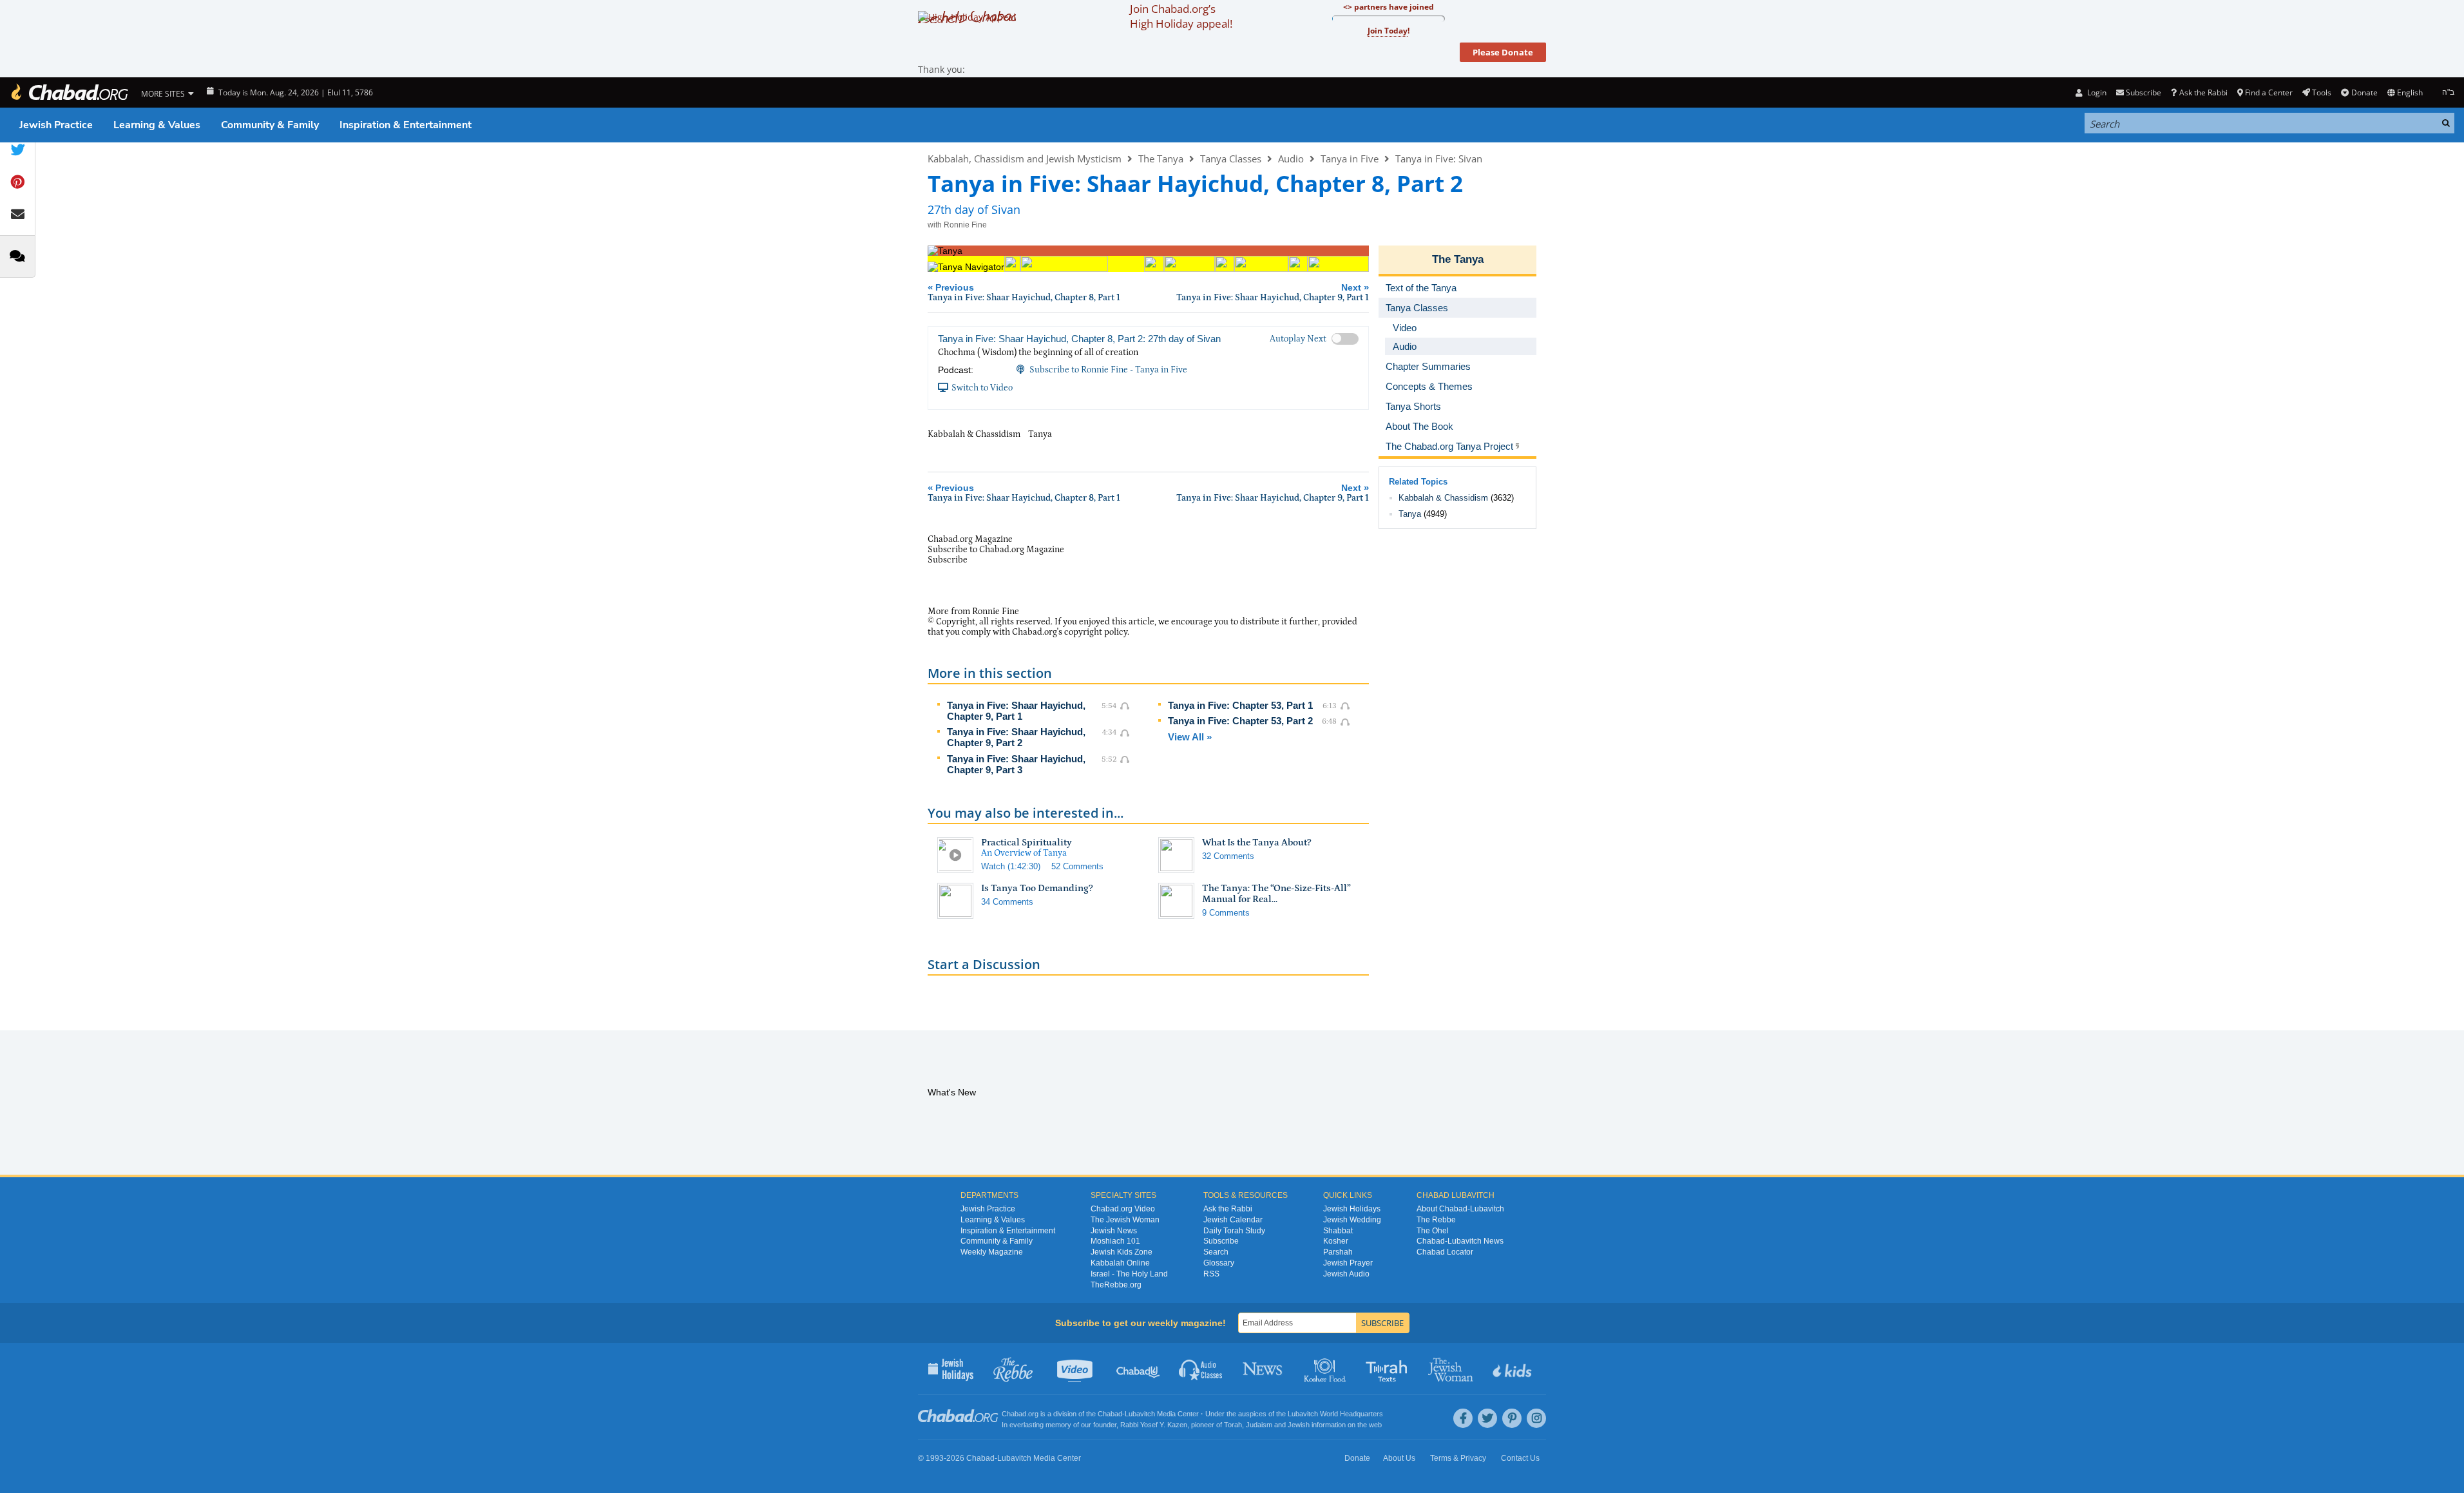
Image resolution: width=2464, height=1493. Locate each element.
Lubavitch (1140, 1414)
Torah (1233, 1425)
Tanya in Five (1350, 159)
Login (2096, 92)
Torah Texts (1389, 1369)
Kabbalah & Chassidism (1443, 498)
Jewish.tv (1076, 1369)
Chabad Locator (1445, 1252)
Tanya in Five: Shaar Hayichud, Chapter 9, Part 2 (1016, 737)
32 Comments (1228, 856)
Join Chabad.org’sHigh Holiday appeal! (1181, 16)
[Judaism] (69, 92)
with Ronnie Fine (957, 225)
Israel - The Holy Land (1129, 1274)
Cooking (1326, 1369)
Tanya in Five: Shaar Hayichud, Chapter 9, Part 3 (1016, 764)
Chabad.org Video (1123, 1209)
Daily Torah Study (1234, 1231)
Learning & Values (157, 125)
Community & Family (270, 125)
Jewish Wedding (1352, 1220)
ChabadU (1139, 1369)
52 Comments (1077, 866)
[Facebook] (1463, 1418)
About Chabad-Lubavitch (1460, 1209)
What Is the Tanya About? (1257, 843)
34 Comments (1007, 902)
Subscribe (1221, 1241)
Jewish (1299, 1425)
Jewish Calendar (1233, 1220)
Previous (1024, 292)
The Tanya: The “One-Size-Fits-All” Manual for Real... (1276, 894)
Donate (2364, 92)
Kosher (1336, 1241)
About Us (1399, 1458)
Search (1216, 1252)
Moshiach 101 (1115, 1241)
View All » (1190, 737)
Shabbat (1338, 1231)
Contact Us (1520, 1458)
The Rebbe (1436, 1220)
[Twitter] (1487, 1418)
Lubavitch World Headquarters (1335, 1414)
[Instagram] (1536, 1418)
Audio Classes (1201, 1369)
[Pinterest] (1512, 1418)
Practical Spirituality (1027, 843)
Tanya (1410, 514)
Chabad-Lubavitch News (1460, 1241)
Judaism (1259, 1425)
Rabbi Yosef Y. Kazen (1154, 1425)
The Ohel (1433, 1231)
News (1264, 1369)
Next (1273, 292)
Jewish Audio (1346, 1274)
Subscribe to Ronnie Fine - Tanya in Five (1108, 370)
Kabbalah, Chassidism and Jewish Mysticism (1025, 159)
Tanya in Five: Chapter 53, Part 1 (1240, 705)
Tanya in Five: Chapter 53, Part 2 (1240, 721)
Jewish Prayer (1348, 1263)
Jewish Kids (1514, 1369)
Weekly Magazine (992, 1252)
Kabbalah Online (1120, 1263)
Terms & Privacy (1458, 1458)
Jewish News (1114, 1231)
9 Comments (1226, 913)
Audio (1291, 159)
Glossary (1219, 1263)
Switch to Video (982, 388)
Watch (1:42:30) (1011, 866)
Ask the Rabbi (2203, 92)
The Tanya (1161, 159)
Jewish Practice (56, 125)
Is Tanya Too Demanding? (1037, 888)
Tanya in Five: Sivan (1439, 159)
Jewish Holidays (1352, 1209)
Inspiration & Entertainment (406, 125)
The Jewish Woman (1125, 1220)
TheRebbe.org (1116, 1285)
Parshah (1338, 1252)
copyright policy (1096, 632)
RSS (1211, 1274)
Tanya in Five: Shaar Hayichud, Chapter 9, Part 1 (1016, 711)
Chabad (1110, 1414)
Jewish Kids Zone (1122, 1252)
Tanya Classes (1231, 159)
